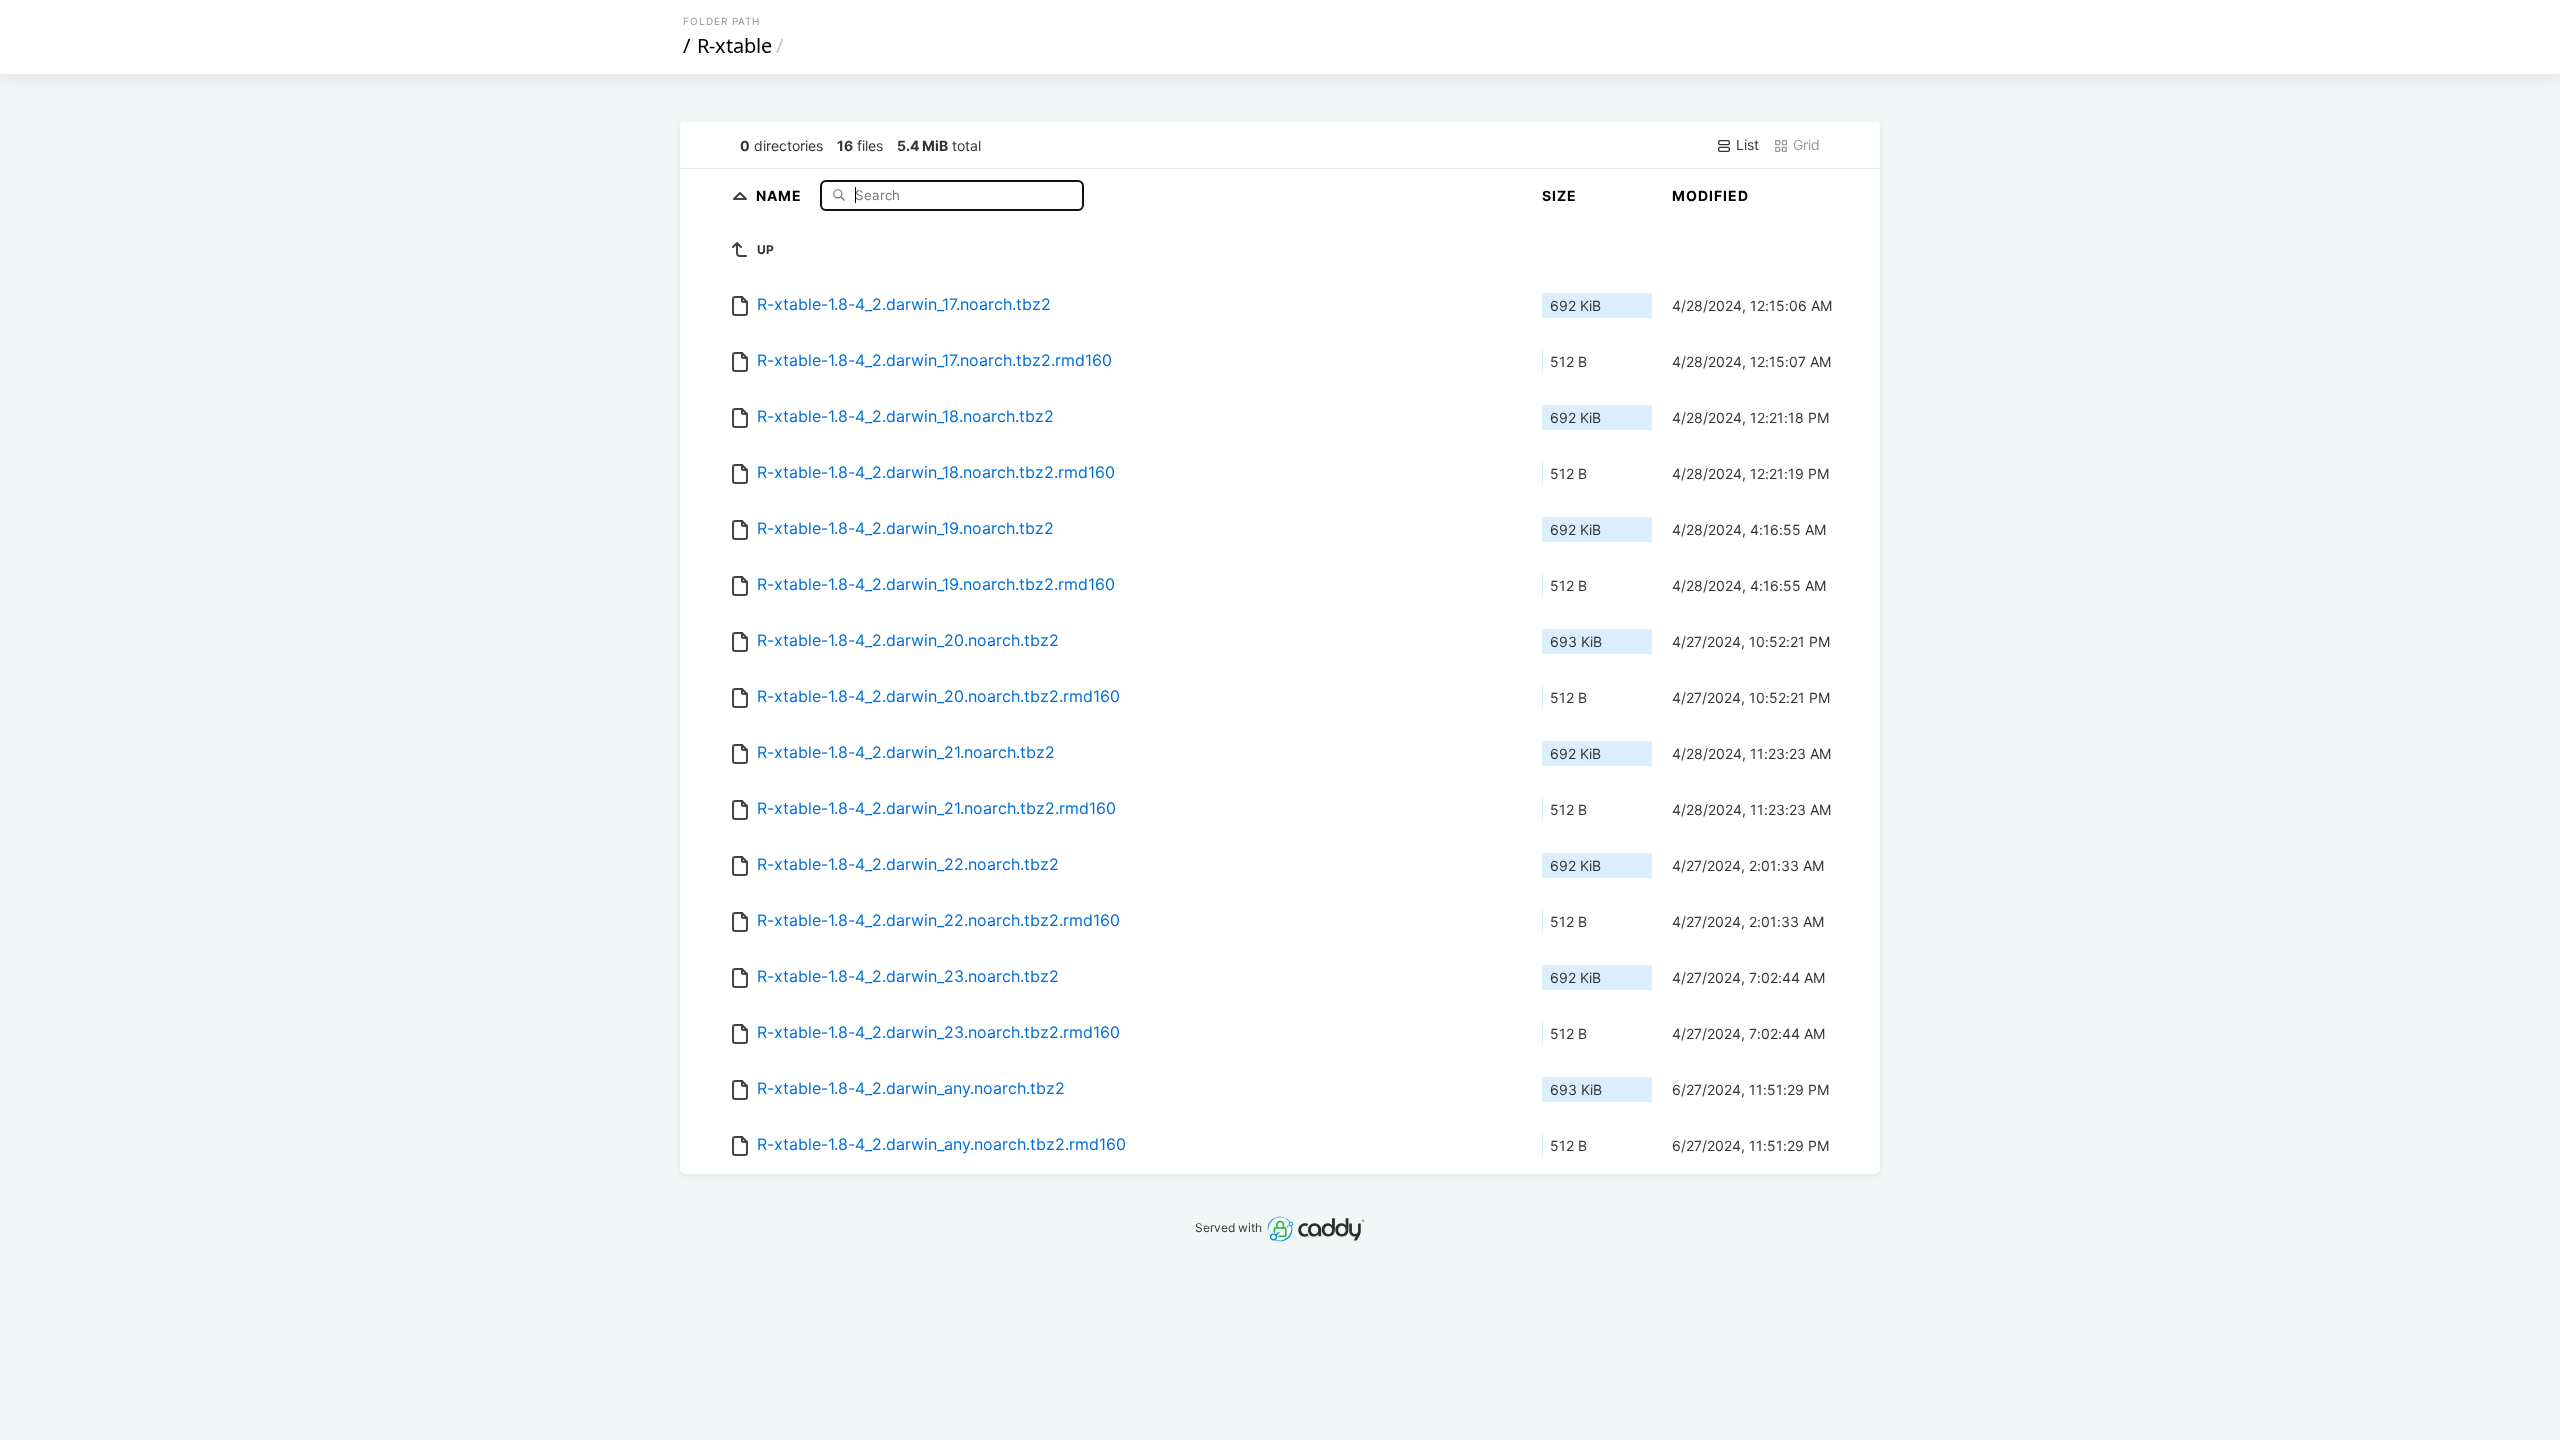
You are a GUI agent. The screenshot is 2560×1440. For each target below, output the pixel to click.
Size (1559, 195)
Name (781, 194)
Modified (1710, 195)
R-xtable (734, 45)
